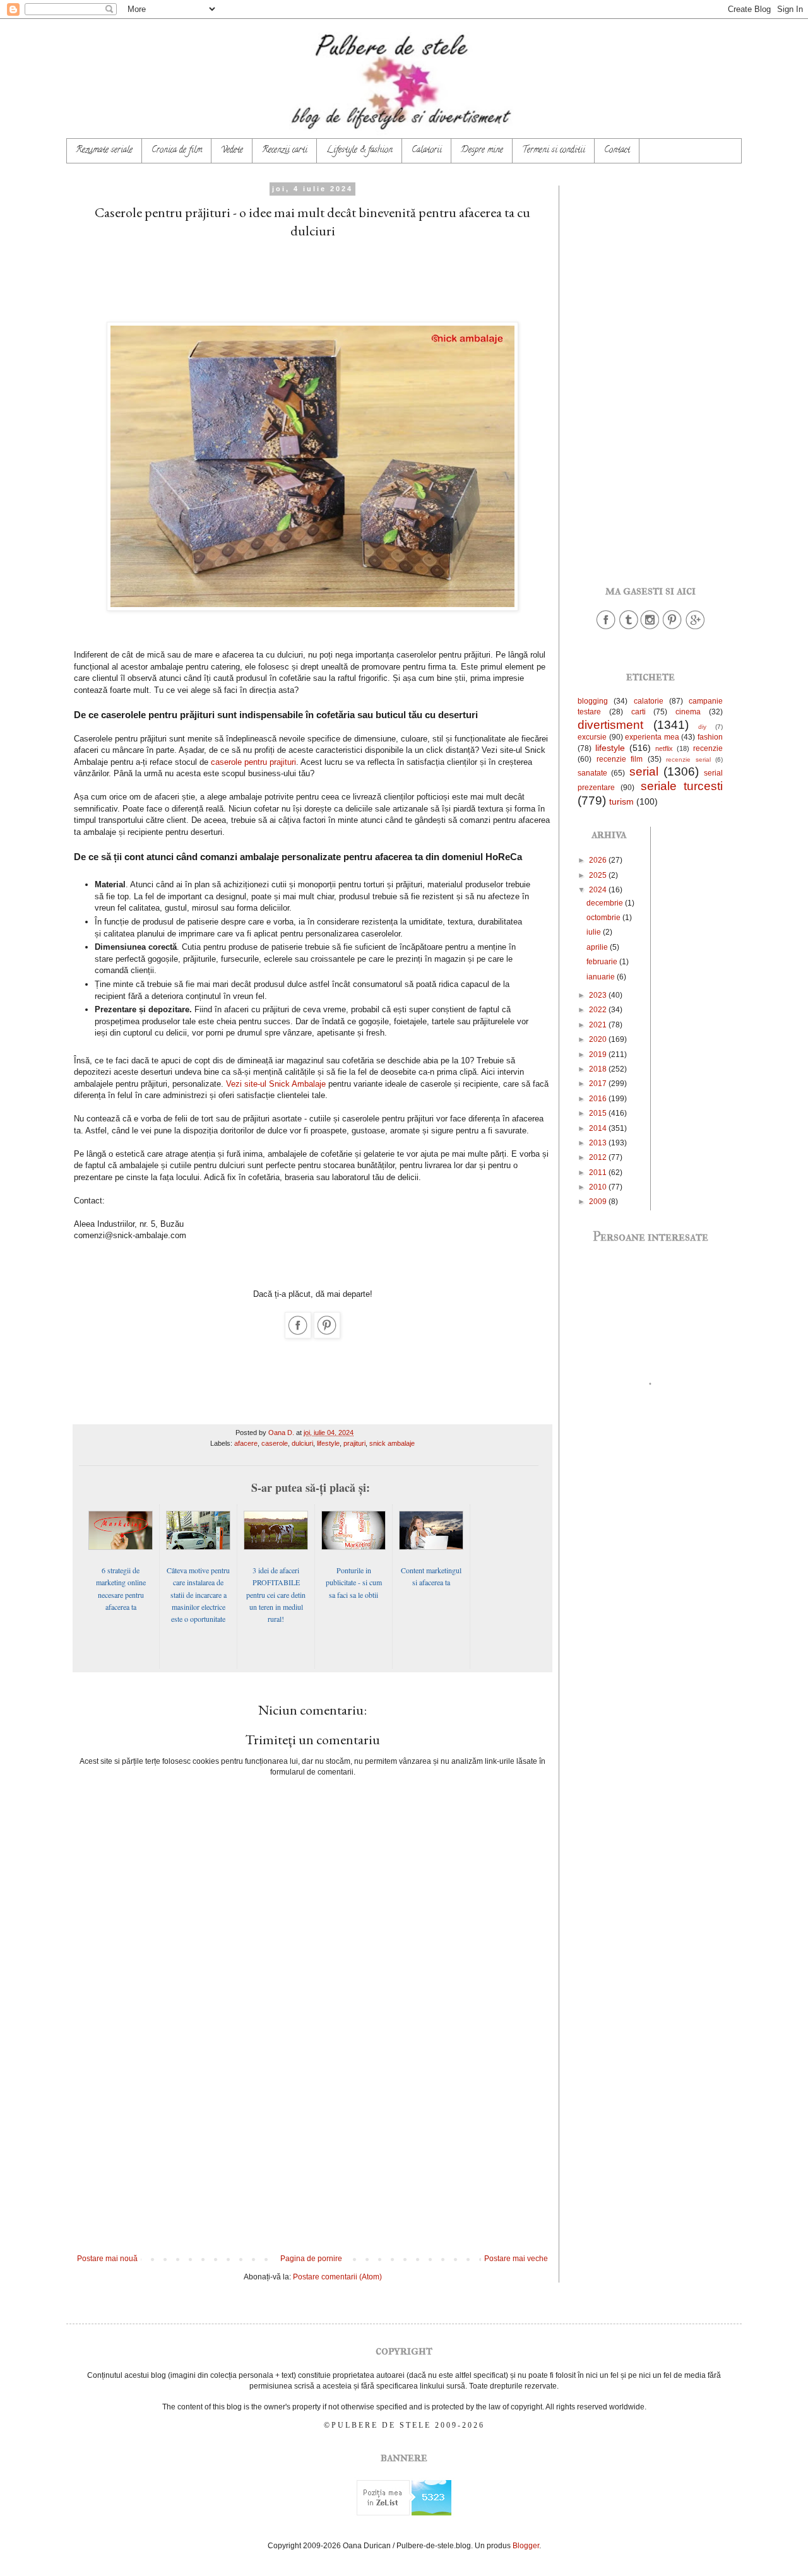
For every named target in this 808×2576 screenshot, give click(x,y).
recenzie (708, 748)
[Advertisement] (312, 278)
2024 (599, 890)
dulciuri (302, 1443)
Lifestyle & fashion (359, 151)
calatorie (649, 701)
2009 (599, 1202)
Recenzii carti (285, 151)
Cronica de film (177, 151)
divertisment (610, 725)
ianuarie (602, 977)
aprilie (598, 947)
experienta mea (652, 737)
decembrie (606, 903)
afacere (246, 1443)
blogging (593, 701)
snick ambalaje (392, 1443)
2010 (599, 1187)
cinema (688, 712)
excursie (592, 737)
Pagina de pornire (311, 2259)
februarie (603, 962)
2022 (599, 1010)
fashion (710, 737)
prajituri (354, 1443)
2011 (599, 1173)
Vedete (232, 151)
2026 (599, 860)
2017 (599, 1084)
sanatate (592, 773)
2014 (599, 1128)
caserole (275, 1443)
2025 (599, 875)
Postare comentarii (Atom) (337, 2277)
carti (639, 712)
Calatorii (427, 151)
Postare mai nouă (107, 2259)
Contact (617, 151)
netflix (664, 748)
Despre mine (482, 151)
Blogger (526, 2546)
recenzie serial (688, 759)
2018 (599, 1069)
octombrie (604, 918)
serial (644, 771)
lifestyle (328, 1443)
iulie (595, 932)
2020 (599, 1039)
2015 (599, 1113)
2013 (599, 1143)
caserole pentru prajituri (253, 762)
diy (702, 727)
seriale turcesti (682, 786)
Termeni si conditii (554, 151)
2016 (599, 1099)
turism (621, 801)
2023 (599, 995)
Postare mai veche (516, 2259)
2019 (599, 1055)
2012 (599, 1157)
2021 (599, 1025)
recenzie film (620, 759)
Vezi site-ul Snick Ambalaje (276, 1084)
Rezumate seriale (104, 151)
